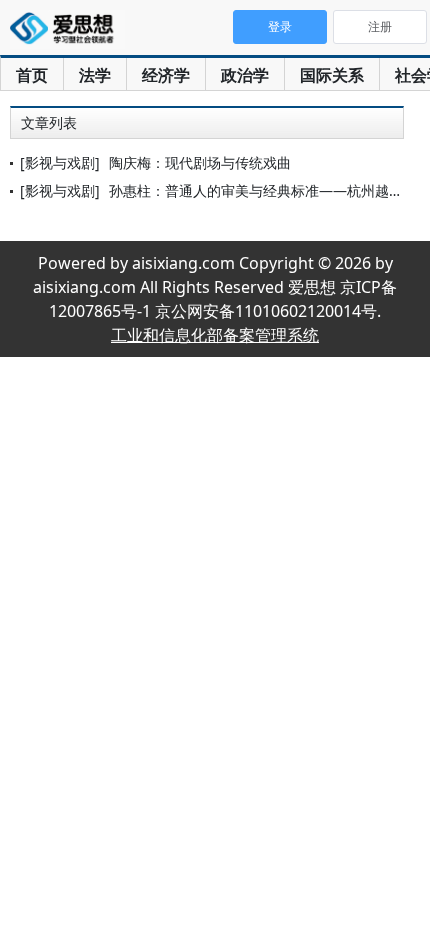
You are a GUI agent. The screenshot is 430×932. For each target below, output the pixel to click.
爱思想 (67, 30)
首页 (32, 75)
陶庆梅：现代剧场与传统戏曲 (200, 162)
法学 (95, 75)
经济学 (166, 75)
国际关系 (332, 75)
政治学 (245, 75)
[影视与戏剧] (60, 162)
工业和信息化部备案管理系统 (215, 335)
